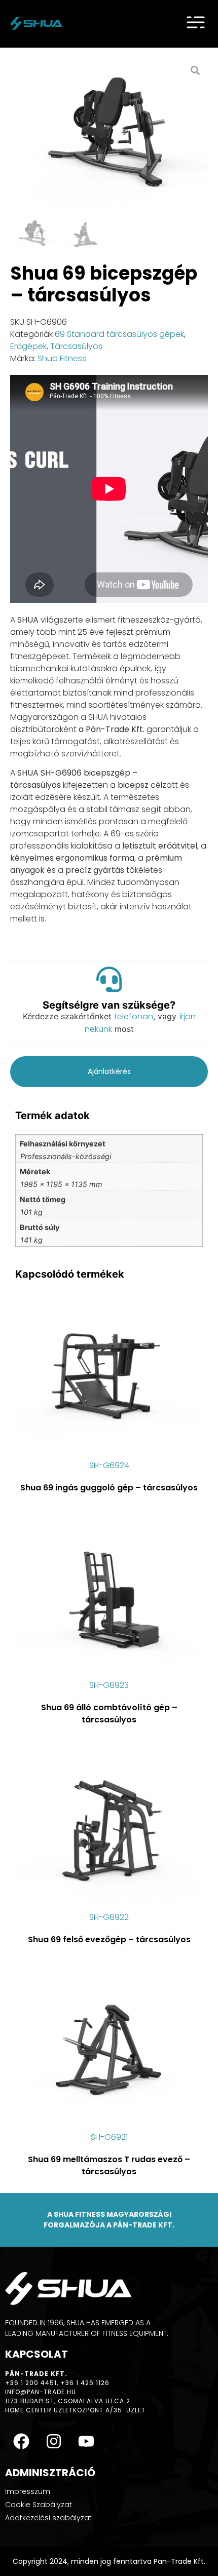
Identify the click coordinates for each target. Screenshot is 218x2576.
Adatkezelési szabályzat (48, 2518)
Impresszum (28, 2491)
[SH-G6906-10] (109, 137)
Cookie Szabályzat (39, 2505)
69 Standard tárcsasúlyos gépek (119, 334)
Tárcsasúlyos (76, 346)
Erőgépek (28, 346)
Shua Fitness (62, 358)
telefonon (134, 1016)
